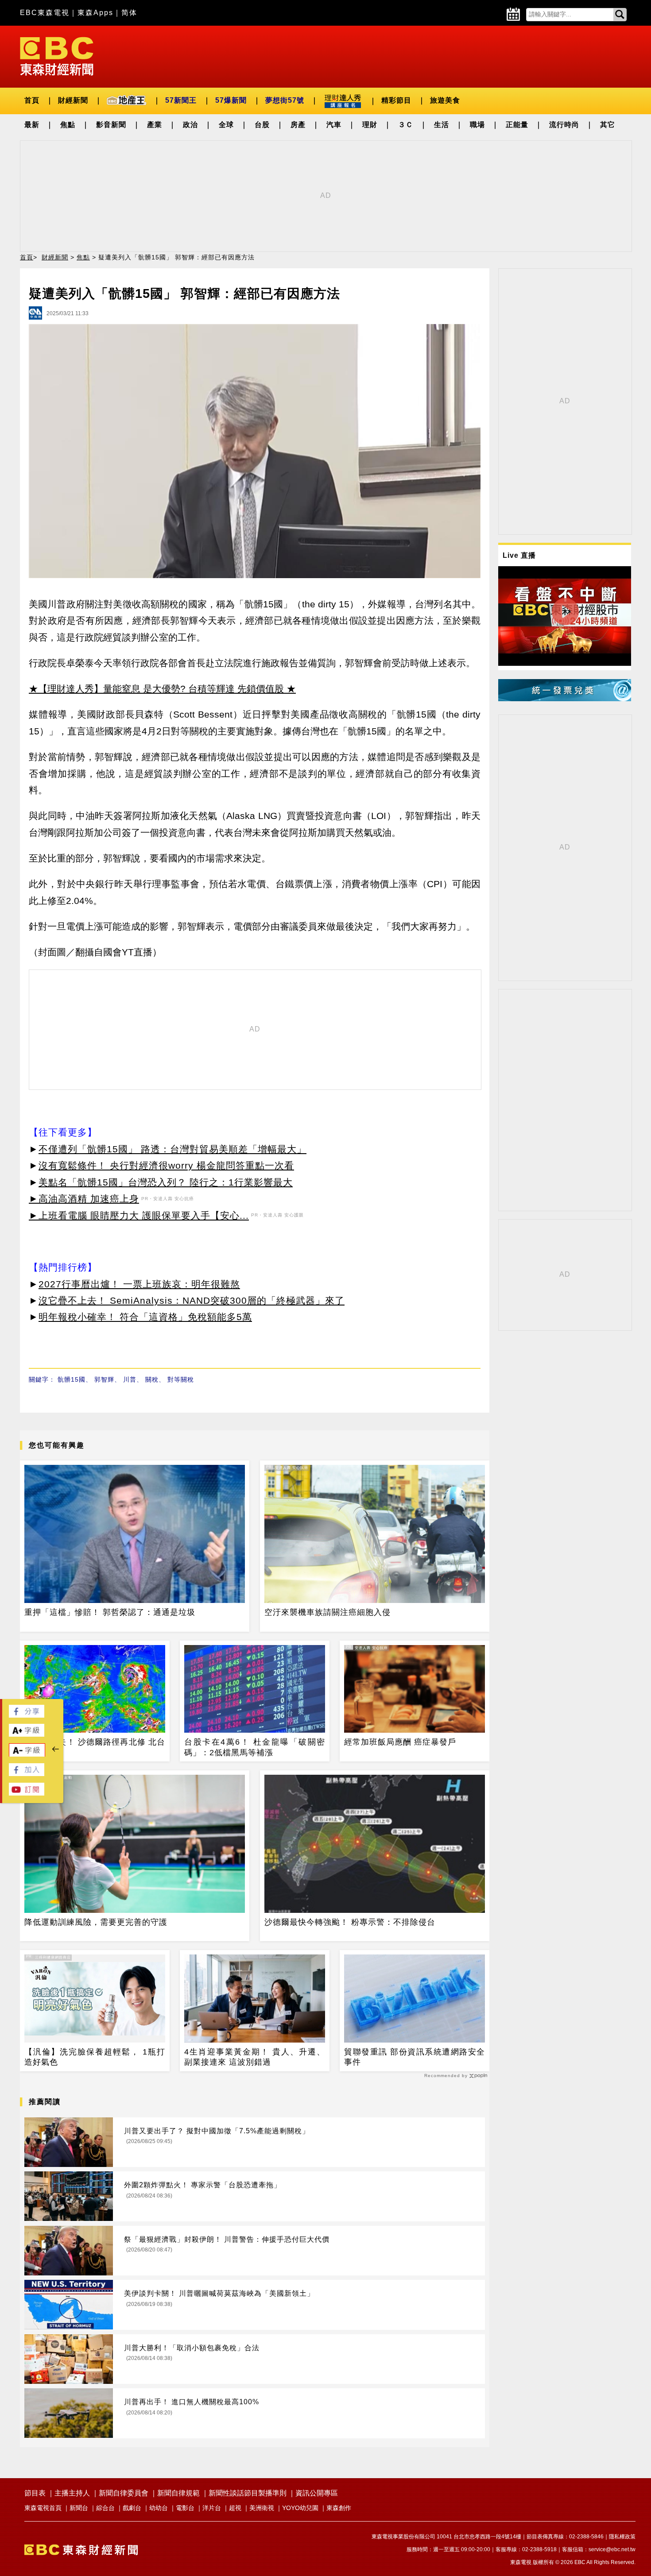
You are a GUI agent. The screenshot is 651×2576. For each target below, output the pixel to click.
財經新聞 (73, 100)
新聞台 (79, 2508)
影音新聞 (111, 125)
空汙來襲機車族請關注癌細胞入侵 (327, 1612)
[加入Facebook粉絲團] (27, 1774)
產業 (155, 125)
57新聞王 (181, 100)
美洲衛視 (262, 2508)
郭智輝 (104, 1379)
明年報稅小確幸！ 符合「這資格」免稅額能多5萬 (145, 1317)
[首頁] (57, 56)
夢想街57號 (285, 100)
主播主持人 (72, 2493)
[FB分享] (27, 1715)
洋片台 (212, 2508)
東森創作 (339, 2508)
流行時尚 (564, 125)
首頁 (32, 100)
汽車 (334, 125)
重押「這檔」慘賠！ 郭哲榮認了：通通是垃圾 (110, 1612)
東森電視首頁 (43, 2508)
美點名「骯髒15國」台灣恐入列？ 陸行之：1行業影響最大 (166, 1182)
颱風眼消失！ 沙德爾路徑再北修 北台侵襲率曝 (95, 1747)
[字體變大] (27, 1734)
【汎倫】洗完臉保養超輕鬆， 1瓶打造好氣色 (95, 2057)
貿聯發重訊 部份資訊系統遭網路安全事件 (415, 2057)
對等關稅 (181, 1379)
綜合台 (105, 2508)
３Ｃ (406, 125)
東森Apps (95, 13)
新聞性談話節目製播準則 (248, 2493)
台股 (262, 125)
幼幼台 (159, 2508)
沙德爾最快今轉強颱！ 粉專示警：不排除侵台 (350, 1922)
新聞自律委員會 (124, 2493)
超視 (235, 2508)
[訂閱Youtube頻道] (27, 1793)
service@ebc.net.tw (612, 2549)
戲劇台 (132, 2508)
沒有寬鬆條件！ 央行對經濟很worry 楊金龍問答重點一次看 (166, 1165)
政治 (190, 125)
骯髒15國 (72, 1379)
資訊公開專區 (317, 2493)
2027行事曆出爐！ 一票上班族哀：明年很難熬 (139, 1284)
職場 (477, 125)
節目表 (35, 2493)
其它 (608, 125)
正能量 (517, 125)
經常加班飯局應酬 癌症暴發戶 (400, 1742)
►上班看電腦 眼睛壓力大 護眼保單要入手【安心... (139, 1215)
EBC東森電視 (45, 13)
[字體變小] (27, 1755)
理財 (370, 125)
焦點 (68, 125)
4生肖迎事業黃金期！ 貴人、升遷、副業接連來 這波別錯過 (255, 2057)
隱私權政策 (622, 2537)
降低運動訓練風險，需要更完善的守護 (96, 1922)
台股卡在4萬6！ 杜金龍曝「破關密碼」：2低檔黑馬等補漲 (255, 1747)
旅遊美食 (445, 100)
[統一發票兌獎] (565, 699)
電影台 (185, 2508)
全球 (226, 125)
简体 (129, 13)
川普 (130, 1379)
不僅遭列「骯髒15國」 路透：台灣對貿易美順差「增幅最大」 (172, 1149)
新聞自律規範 (178, 2493)
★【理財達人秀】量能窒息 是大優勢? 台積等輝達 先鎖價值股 (156, 689)
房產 (298, 125)
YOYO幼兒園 (300, 2508)
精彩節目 (396, 100)
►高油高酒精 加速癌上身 (84, 1199)
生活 (442, 125)
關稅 (152, 1379)
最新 (32, 125)
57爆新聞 (231, 100)
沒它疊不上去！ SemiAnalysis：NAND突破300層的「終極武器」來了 (192, 1300)
